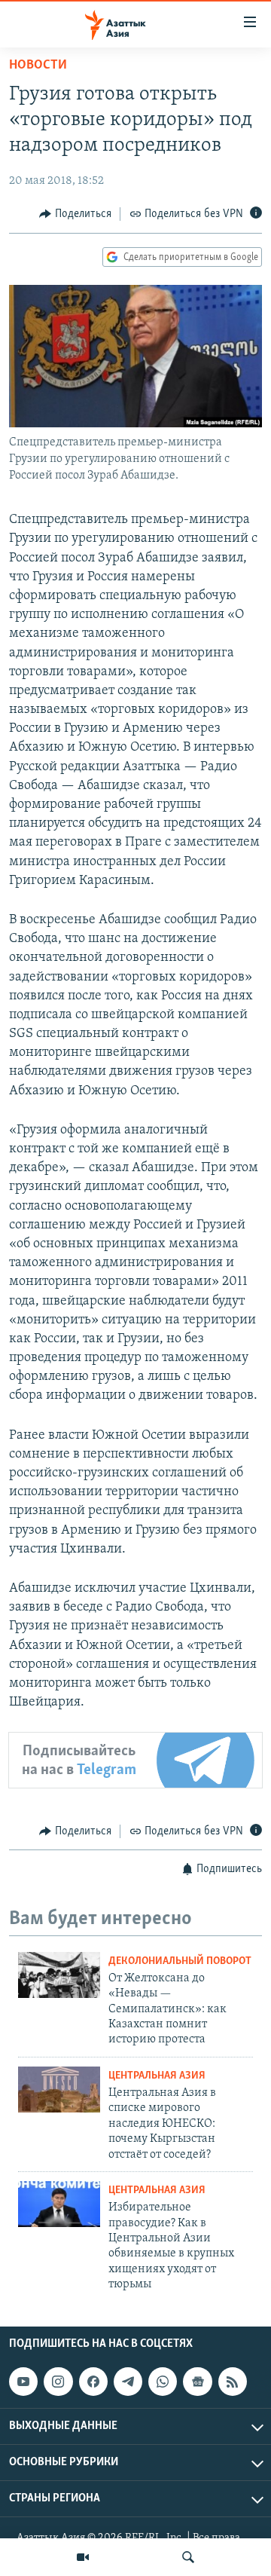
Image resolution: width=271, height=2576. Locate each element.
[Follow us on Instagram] (58, 2382)
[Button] (75, 214)
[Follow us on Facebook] (93, 2382)
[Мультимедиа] (83, 2557)
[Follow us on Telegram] (128, 2382)
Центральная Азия (157, 2076)
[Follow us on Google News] (197, 2382)
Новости (38, 66)
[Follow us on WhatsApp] (163, 2382)
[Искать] (188, 2557)
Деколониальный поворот (180, 1961)
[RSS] (233, 2382)
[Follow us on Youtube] (23, 2382)
